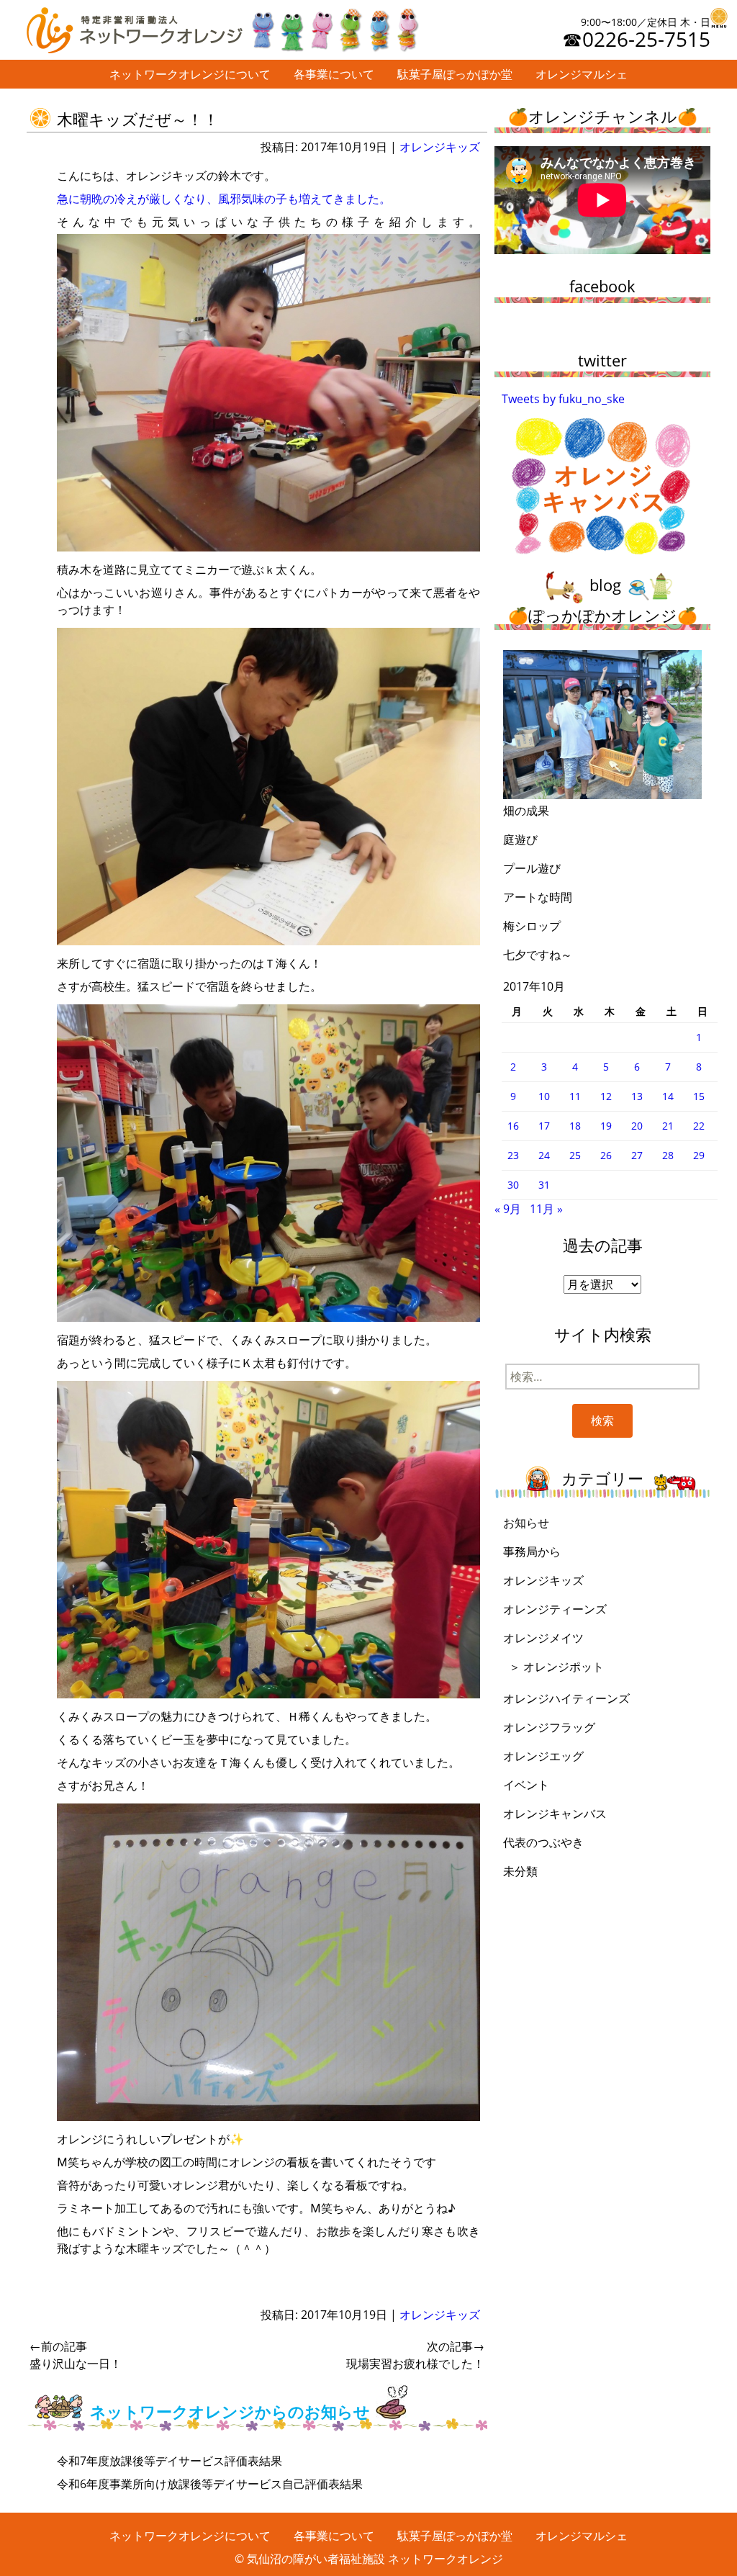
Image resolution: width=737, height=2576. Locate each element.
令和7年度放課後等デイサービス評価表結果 (169, 2461)
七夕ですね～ (538, 955)
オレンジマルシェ (582, 74)
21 (668, 1126)
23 (513, 1155)
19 (606, 1126)
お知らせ (526, 1523)
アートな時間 (538, 897)
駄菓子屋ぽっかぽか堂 (455, 74)
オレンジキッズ (440, 147)
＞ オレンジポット (556, 1667)
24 (544, 1155)
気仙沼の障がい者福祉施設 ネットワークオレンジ (375, 2559)
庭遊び (520, 839)
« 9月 (508, 1209)
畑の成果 (526, 811)
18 (575, 1126)
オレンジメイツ (543, 1638)
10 (544, 1096)
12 (606, 1096)
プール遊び (532, 868)
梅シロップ (532, 926)
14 (668, 1096)
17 (544, 1126)
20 (637, 1126)
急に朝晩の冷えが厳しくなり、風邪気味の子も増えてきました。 (224, 199)
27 (637, 1155)
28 (668, 1155)
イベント (526, 1785)
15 (699, 1096)
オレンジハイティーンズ (566, 1698)
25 (575, 1155)
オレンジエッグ (543, 1756)
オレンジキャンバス (555, 1814)
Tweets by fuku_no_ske (563, 399)
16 (513, 1126)
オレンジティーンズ (555, 1609)
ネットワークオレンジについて (190, 74)
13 (637, 1096)
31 (544, 1185)
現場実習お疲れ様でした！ (415, 2355)
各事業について (334, 74)
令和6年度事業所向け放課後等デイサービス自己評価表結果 (210, 2484)
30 (513, 1185)
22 (699, 1126)
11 (575, 1096)
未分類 (520, 1871)
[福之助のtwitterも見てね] (334, 27)
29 (699, 1155)
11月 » (546, 1209)
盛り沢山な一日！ (76, 2355)
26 (606, 1155)
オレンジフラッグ (549, 1727)
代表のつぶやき (543, 1842)
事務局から (532, 1552)
